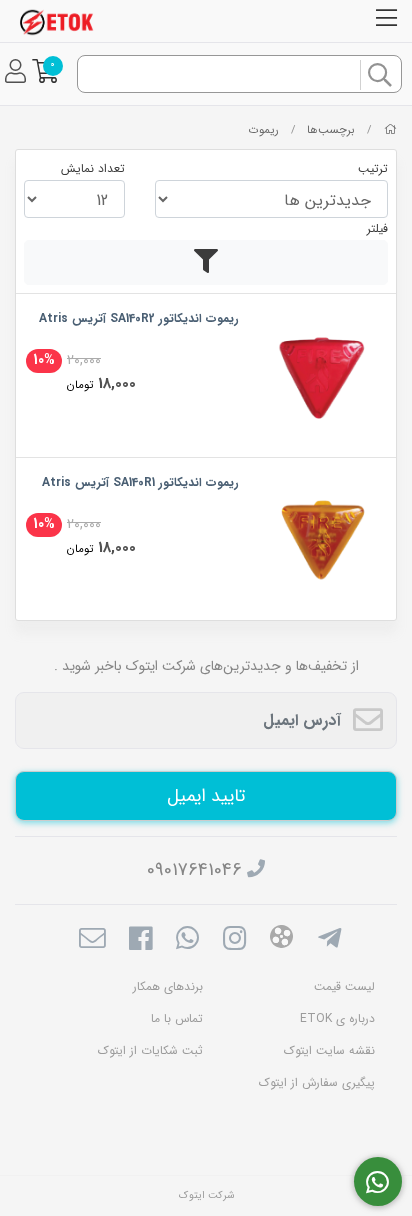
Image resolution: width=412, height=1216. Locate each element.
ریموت (264, 130)
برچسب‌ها (331, 130)
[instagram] (234, 941)
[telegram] (329, 941)
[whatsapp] (187, 941)
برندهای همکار (168, 986)
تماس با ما (177, 1018)
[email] (92, 941)
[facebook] (139, 941)
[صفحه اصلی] (390, 130)
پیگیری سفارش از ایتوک (317, 1082)
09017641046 (194, 870)
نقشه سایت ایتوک (329, 1050)
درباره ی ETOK (337, 1018)
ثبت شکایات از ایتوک (150, 1050)
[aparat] (281, 940)
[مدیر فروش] (378, 1182)
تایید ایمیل (205, 796)
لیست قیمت (344, 986)
